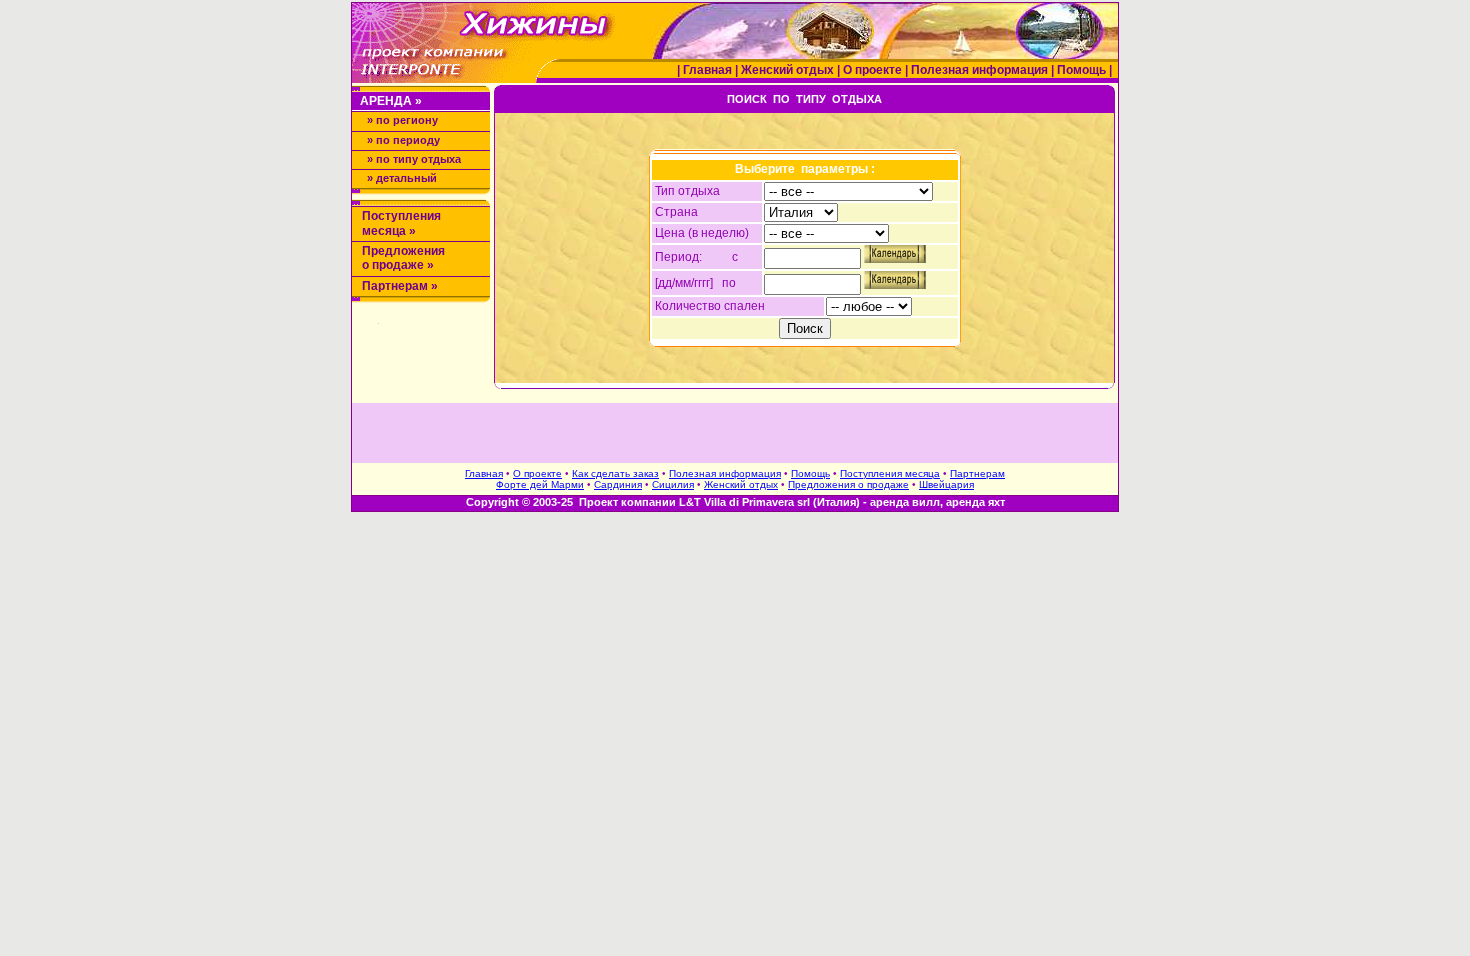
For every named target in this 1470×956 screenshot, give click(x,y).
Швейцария (946, 484)
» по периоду (403, 140)
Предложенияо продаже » (403, 258)
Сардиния (618, 484)
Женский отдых (789, 70)
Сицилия (673, 484)
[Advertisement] (735, 433)
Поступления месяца (890, 473)
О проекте (874, 70)
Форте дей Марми (540, 484)
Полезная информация (981, 70)
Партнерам (977, 473)
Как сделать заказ (615, 473)
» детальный (402, 178)
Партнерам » (400, 286)
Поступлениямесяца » (401, 223)
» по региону (402, 120)
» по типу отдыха (414, 159)
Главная (707, 70)
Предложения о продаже (848, 484)
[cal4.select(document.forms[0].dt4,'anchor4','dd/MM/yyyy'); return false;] (895, 259)
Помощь (1083, 70)
